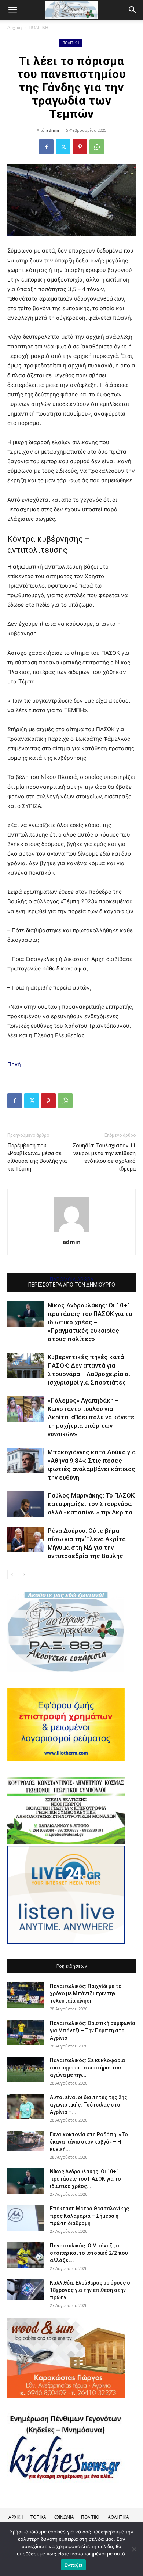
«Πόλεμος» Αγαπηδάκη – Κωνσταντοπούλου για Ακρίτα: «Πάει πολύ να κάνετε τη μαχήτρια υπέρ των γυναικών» (91, 1417)
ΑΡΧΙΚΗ (16, 2517)
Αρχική (14, 27)
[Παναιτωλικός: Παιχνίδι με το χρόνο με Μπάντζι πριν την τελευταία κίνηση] (26, 1995)
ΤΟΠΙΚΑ (38, 2517)
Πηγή (14, 1064)
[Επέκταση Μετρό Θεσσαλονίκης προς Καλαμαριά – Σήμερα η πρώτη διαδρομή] (26, 2218)
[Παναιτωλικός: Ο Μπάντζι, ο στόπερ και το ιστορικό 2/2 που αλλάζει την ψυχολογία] (26, 2255)
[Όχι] (134, 2549)
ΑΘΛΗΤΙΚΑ (118, 2517)
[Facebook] (46, 147)
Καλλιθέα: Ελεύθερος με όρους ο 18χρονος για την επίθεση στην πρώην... (90, 2290)
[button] (133, 10)
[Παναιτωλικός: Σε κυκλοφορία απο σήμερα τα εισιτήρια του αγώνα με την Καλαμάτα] (26, 2069)
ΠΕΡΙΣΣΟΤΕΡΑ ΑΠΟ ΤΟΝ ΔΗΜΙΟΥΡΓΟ (72, 1285)
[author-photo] (71, 1232)
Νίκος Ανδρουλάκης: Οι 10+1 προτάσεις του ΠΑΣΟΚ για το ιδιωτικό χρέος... (85, 2179)
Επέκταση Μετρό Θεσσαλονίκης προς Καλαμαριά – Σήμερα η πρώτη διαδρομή (89, 2216)
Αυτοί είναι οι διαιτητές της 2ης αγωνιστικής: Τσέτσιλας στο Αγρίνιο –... (89, 2105)
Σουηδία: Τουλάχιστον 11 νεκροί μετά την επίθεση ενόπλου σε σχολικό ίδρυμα (104, 1157)
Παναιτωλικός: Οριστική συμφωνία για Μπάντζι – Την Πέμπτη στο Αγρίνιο (93, 2031)
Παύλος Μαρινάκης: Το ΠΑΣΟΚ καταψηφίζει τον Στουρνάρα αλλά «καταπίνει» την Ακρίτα (91, 1504)
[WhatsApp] (97, 147)
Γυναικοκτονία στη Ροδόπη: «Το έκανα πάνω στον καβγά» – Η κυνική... (89, 2142)
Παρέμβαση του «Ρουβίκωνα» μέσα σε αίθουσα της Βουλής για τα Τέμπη (37, 1157)
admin (53, 130)
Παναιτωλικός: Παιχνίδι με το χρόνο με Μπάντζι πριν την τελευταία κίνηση (86, 1993)
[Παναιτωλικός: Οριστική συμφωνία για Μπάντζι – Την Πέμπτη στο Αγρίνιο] (26, 2032)
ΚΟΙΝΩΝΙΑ (64, 2517)
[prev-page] (12, 1574)
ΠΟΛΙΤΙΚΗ (38, 27)
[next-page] (24, 1574)
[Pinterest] (80, 147)
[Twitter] (63, 147)
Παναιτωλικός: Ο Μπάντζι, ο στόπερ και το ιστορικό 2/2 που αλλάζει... (89, 2253)
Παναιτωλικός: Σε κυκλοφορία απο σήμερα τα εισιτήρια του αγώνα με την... (87, 2068)
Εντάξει (74, 2565)
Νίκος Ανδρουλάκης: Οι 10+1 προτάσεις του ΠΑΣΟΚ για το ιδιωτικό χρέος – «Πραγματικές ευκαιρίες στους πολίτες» (90, 1322)
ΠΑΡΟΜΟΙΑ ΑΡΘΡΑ (72, 1280)
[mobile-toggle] (12, 10)
